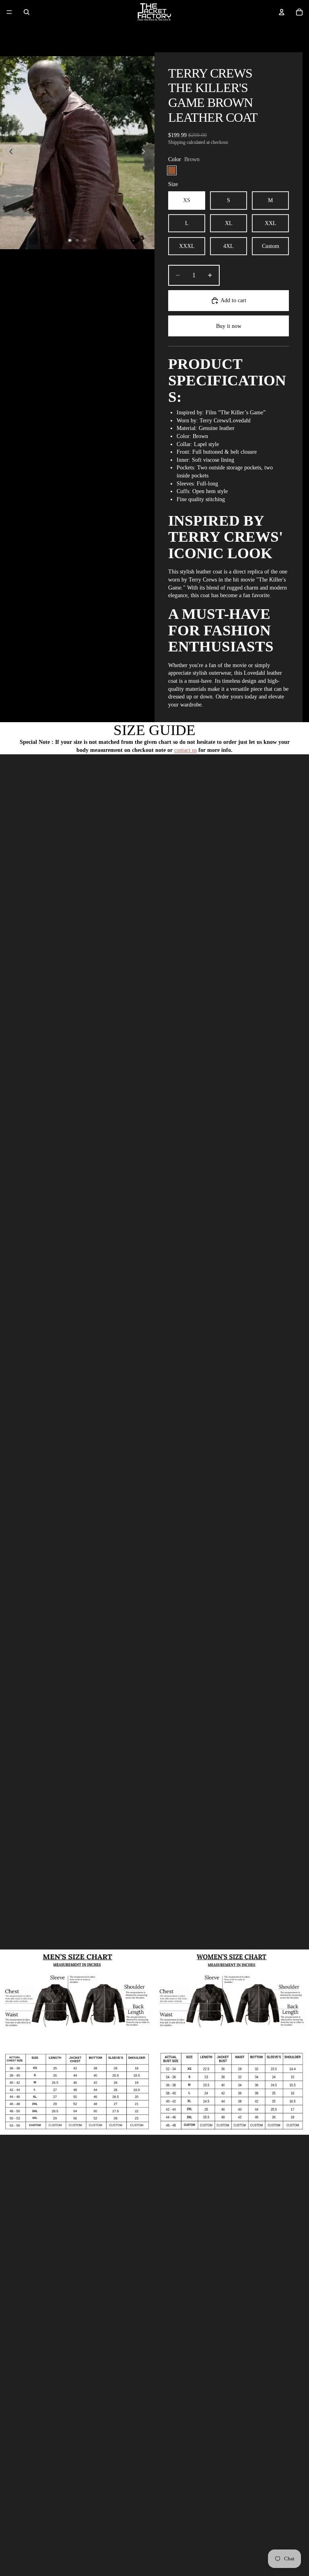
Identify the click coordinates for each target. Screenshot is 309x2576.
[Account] (282, 12)
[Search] (27, 12)
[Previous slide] (9, 153)
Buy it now (229, 326)
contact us (185, 750)
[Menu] (9, 12)
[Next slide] (146, 153)
